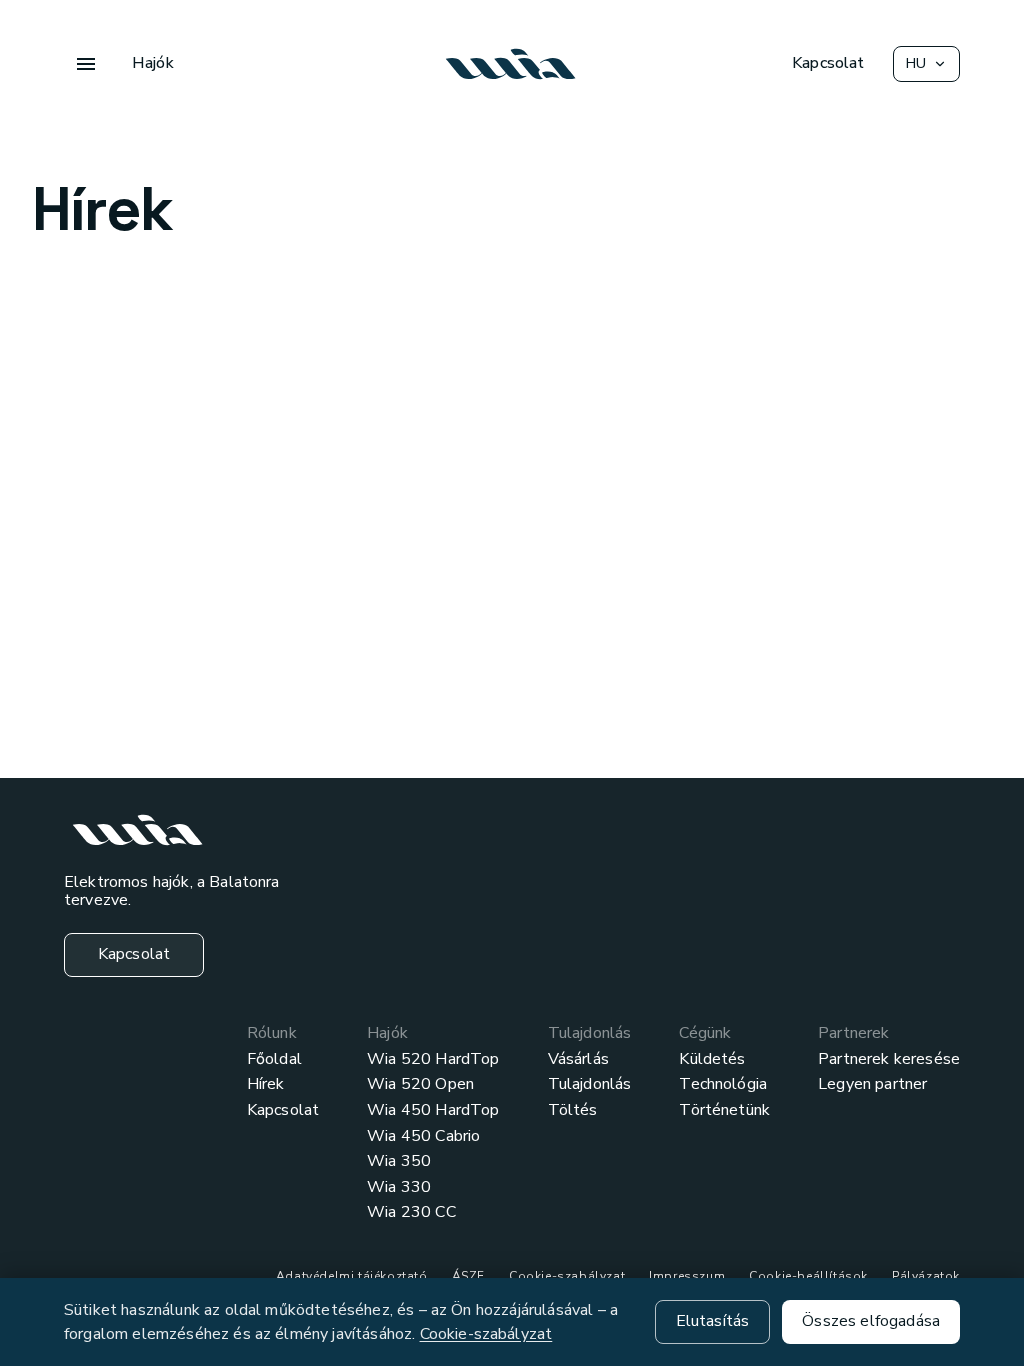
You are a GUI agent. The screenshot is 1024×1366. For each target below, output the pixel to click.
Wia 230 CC (411, 1213)
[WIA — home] (512, 64)
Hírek (266, 1085)
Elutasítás (713, 1321)
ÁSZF (468, 1276)
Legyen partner (872, 1085)
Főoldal (274, 1060)
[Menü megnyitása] (86, 64)
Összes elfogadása (871, 1321)
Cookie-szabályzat (567, 1276)
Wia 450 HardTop (433, 1111)
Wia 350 (399, 1162)
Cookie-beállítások (808, 1276)
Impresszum (687, 1276)
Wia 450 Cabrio (423, 1137)
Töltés (573, 1111)
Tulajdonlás (590, 1085)
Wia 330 (399, 1188)
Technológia (723, 1085)
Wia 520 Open (420, 1085)
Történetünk (724, 1111)
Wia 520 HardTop (433, 1060)
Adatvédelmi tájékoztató (352, 1276)
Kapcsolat (283, 1111)
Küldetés (712, 1060)
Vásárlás (578, 1060)
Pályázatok (926, 1276)
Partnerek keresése (889, 1060)
